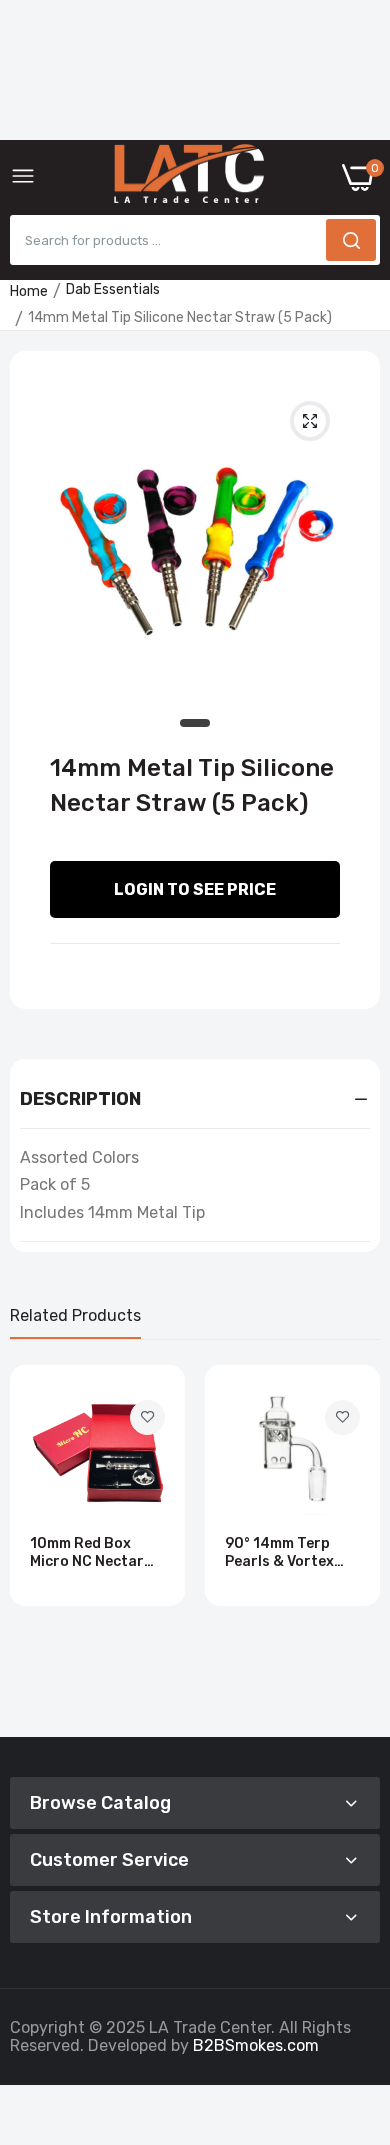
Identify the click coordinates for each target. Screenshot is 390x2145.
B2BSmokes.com (256, 2045)
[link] (147, 1417)
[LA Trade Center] (189, 178)
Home (29, 291)
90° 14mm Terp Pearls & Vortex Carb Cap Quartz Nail (284, 1553)
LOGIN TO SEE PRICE (195, 889)
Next (355, 1543)
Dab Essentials (113, 289)
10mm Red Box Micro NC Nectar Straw (87, 1553)
